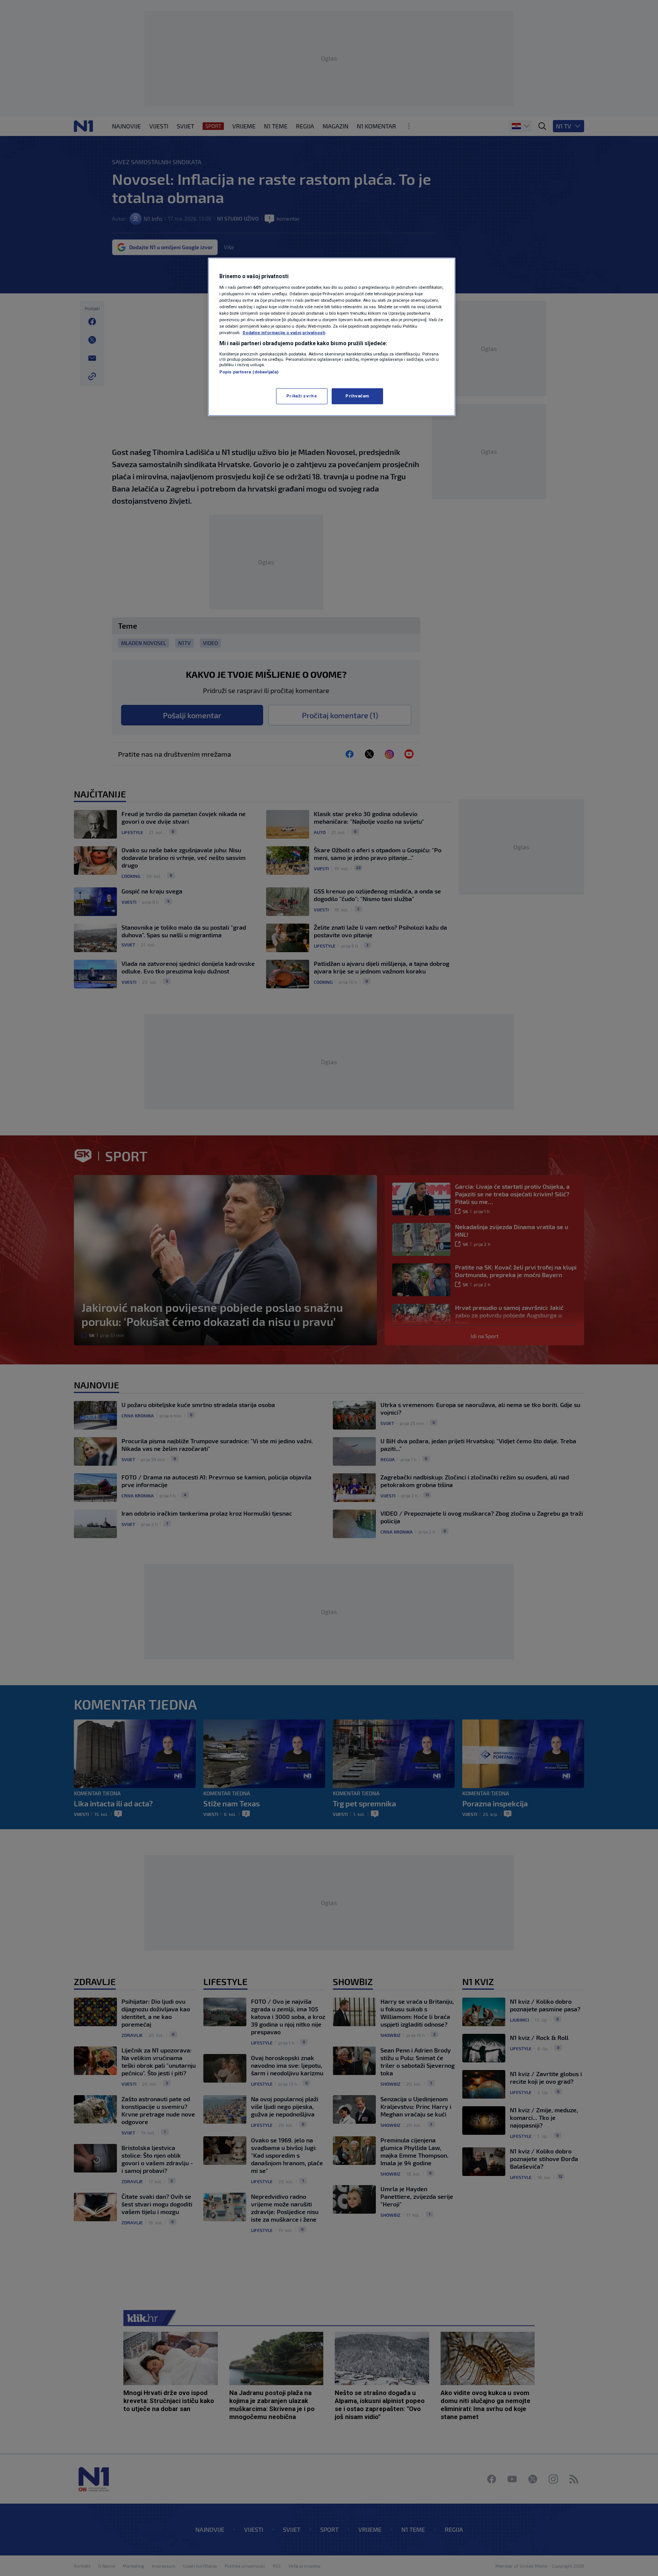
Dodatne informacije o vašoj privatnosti (284, 333)
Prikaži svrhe (302, 396)
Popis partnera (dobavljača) (249, 372)
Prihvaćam (357, 396)
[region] (332, 337)
